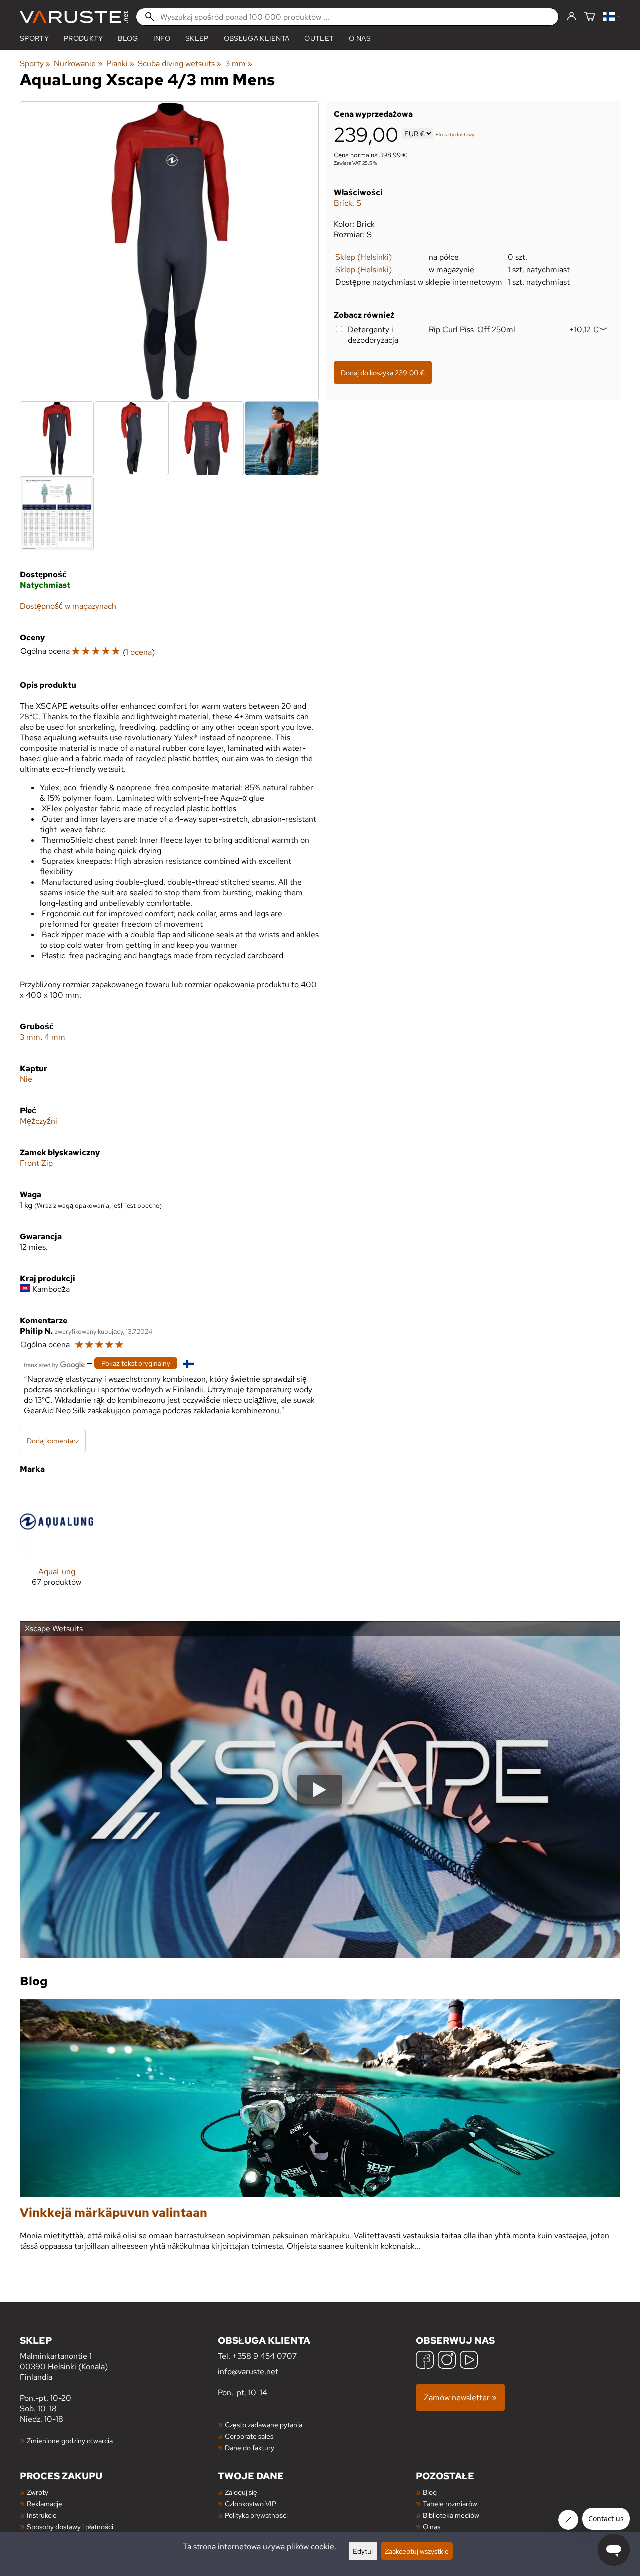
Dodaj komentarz (53, 1441)
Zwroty (38, 2492)
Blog (430, 2492)
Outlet (319, 38)
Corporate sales (249, 2436)
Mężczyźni (39, 1121)
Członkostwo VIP (251, 2504)
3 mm (239, 63)
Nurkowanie (78, 63)
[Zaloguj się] (572, 17)
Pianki (120, 63)
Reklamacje (45, 2504)
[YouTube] (469, 2361)
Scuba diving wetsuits (180, 63)
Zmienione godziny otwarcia (70, 2441)
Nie (26, 1079)
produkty (84, 38)
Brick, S (348, 203)
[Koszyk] (590, 17)
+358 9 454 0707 (265, 2356)
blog (128, 38)
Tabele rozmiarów (450, 2504)
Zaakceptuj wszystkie (417, 2551)
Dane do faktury (250, 2448)
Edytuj (363, 2551)
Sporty (34, 38)
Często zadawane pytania (264, 2425)
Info (162, 38)
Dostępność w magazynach (68, 606)
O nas (360, 38)
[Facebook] (425, 2361)
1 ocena (139, 652)
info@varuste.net (248, 2372)
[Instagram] (447, 2361)
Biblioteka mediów (451, 2515)
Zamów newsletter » (460, 2398)
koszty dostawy (457, 134)
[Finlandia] (612, 17)
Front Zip (36, 1163)
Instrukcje (42, 2515)
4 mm (55, 1037)
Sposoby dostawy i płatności (70, 2527)
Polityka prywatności (256, 2515)
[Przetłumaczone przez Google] (54, 1364)
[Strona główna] (74, 17)
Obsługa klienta (257, 38)
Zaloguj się (241, 2492)
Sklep (197, 38)
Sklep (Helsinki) (364, 257)
